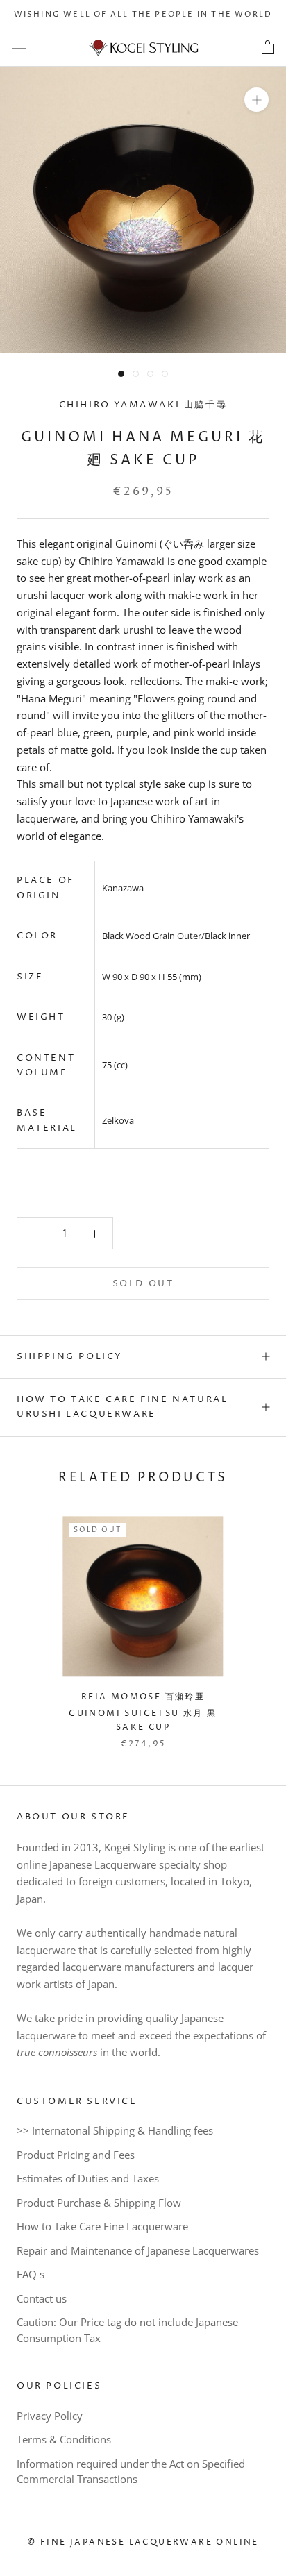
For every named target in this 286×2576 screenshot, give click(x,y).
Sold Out (143, 1283)
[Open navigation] (19, 48)
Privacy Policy (50, 2416)
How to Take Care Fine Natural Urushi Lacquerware (122, 1407)
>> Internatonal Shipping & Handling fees (115, 2130)
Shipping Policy (70, 1356)
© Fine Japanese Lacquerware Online (143, 2542)
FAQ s (31, 2274)
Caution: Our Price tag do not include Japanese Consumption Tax (127, 2330)
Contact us (42, 2298)
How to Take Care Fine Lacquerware (102, 2226)
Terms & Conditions (64, 2439)
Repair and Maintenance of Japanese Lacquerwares (138, 2250)
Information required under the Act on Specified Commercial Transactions (131, 2472)
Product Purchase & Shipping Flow (99, 2203)
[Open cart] (268, 48)
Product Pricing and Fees (76, 2155)
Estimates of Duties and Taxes (88, 2178)
